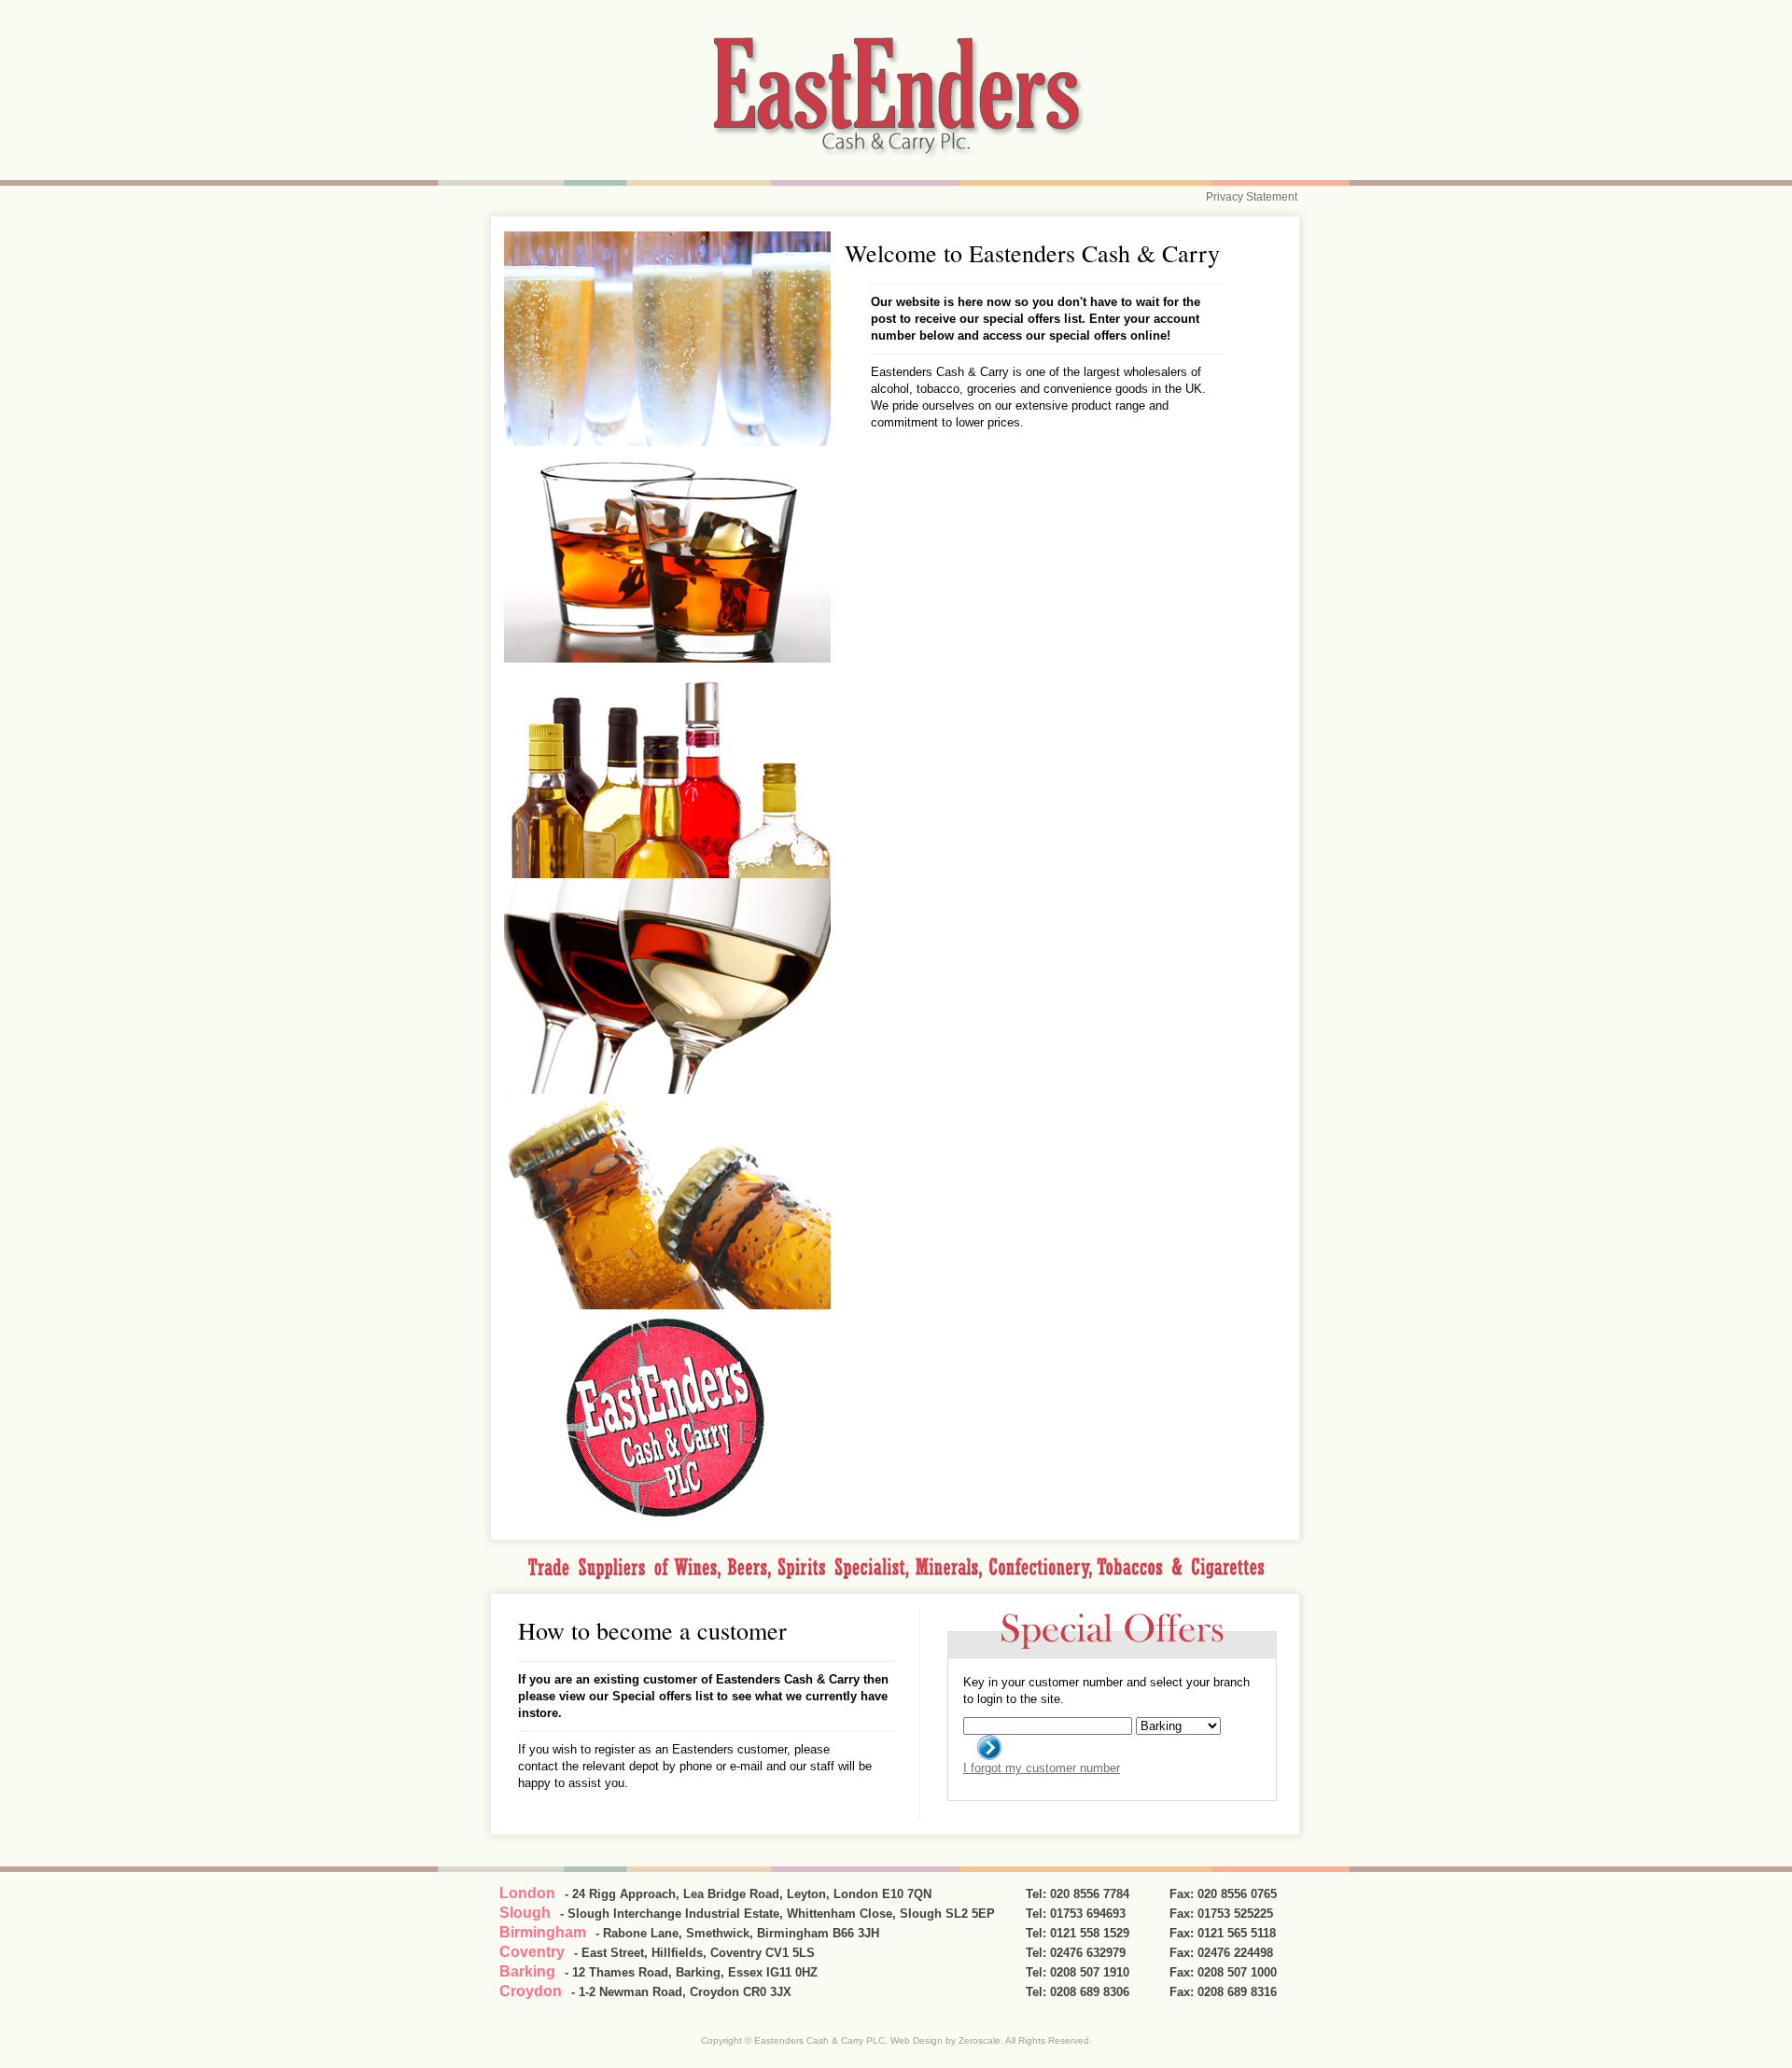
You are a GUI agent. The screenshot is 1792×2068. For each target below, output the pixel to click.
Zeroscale (980, 2040)
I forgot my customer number (1042, 1768)
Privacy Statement (1252, 197)
